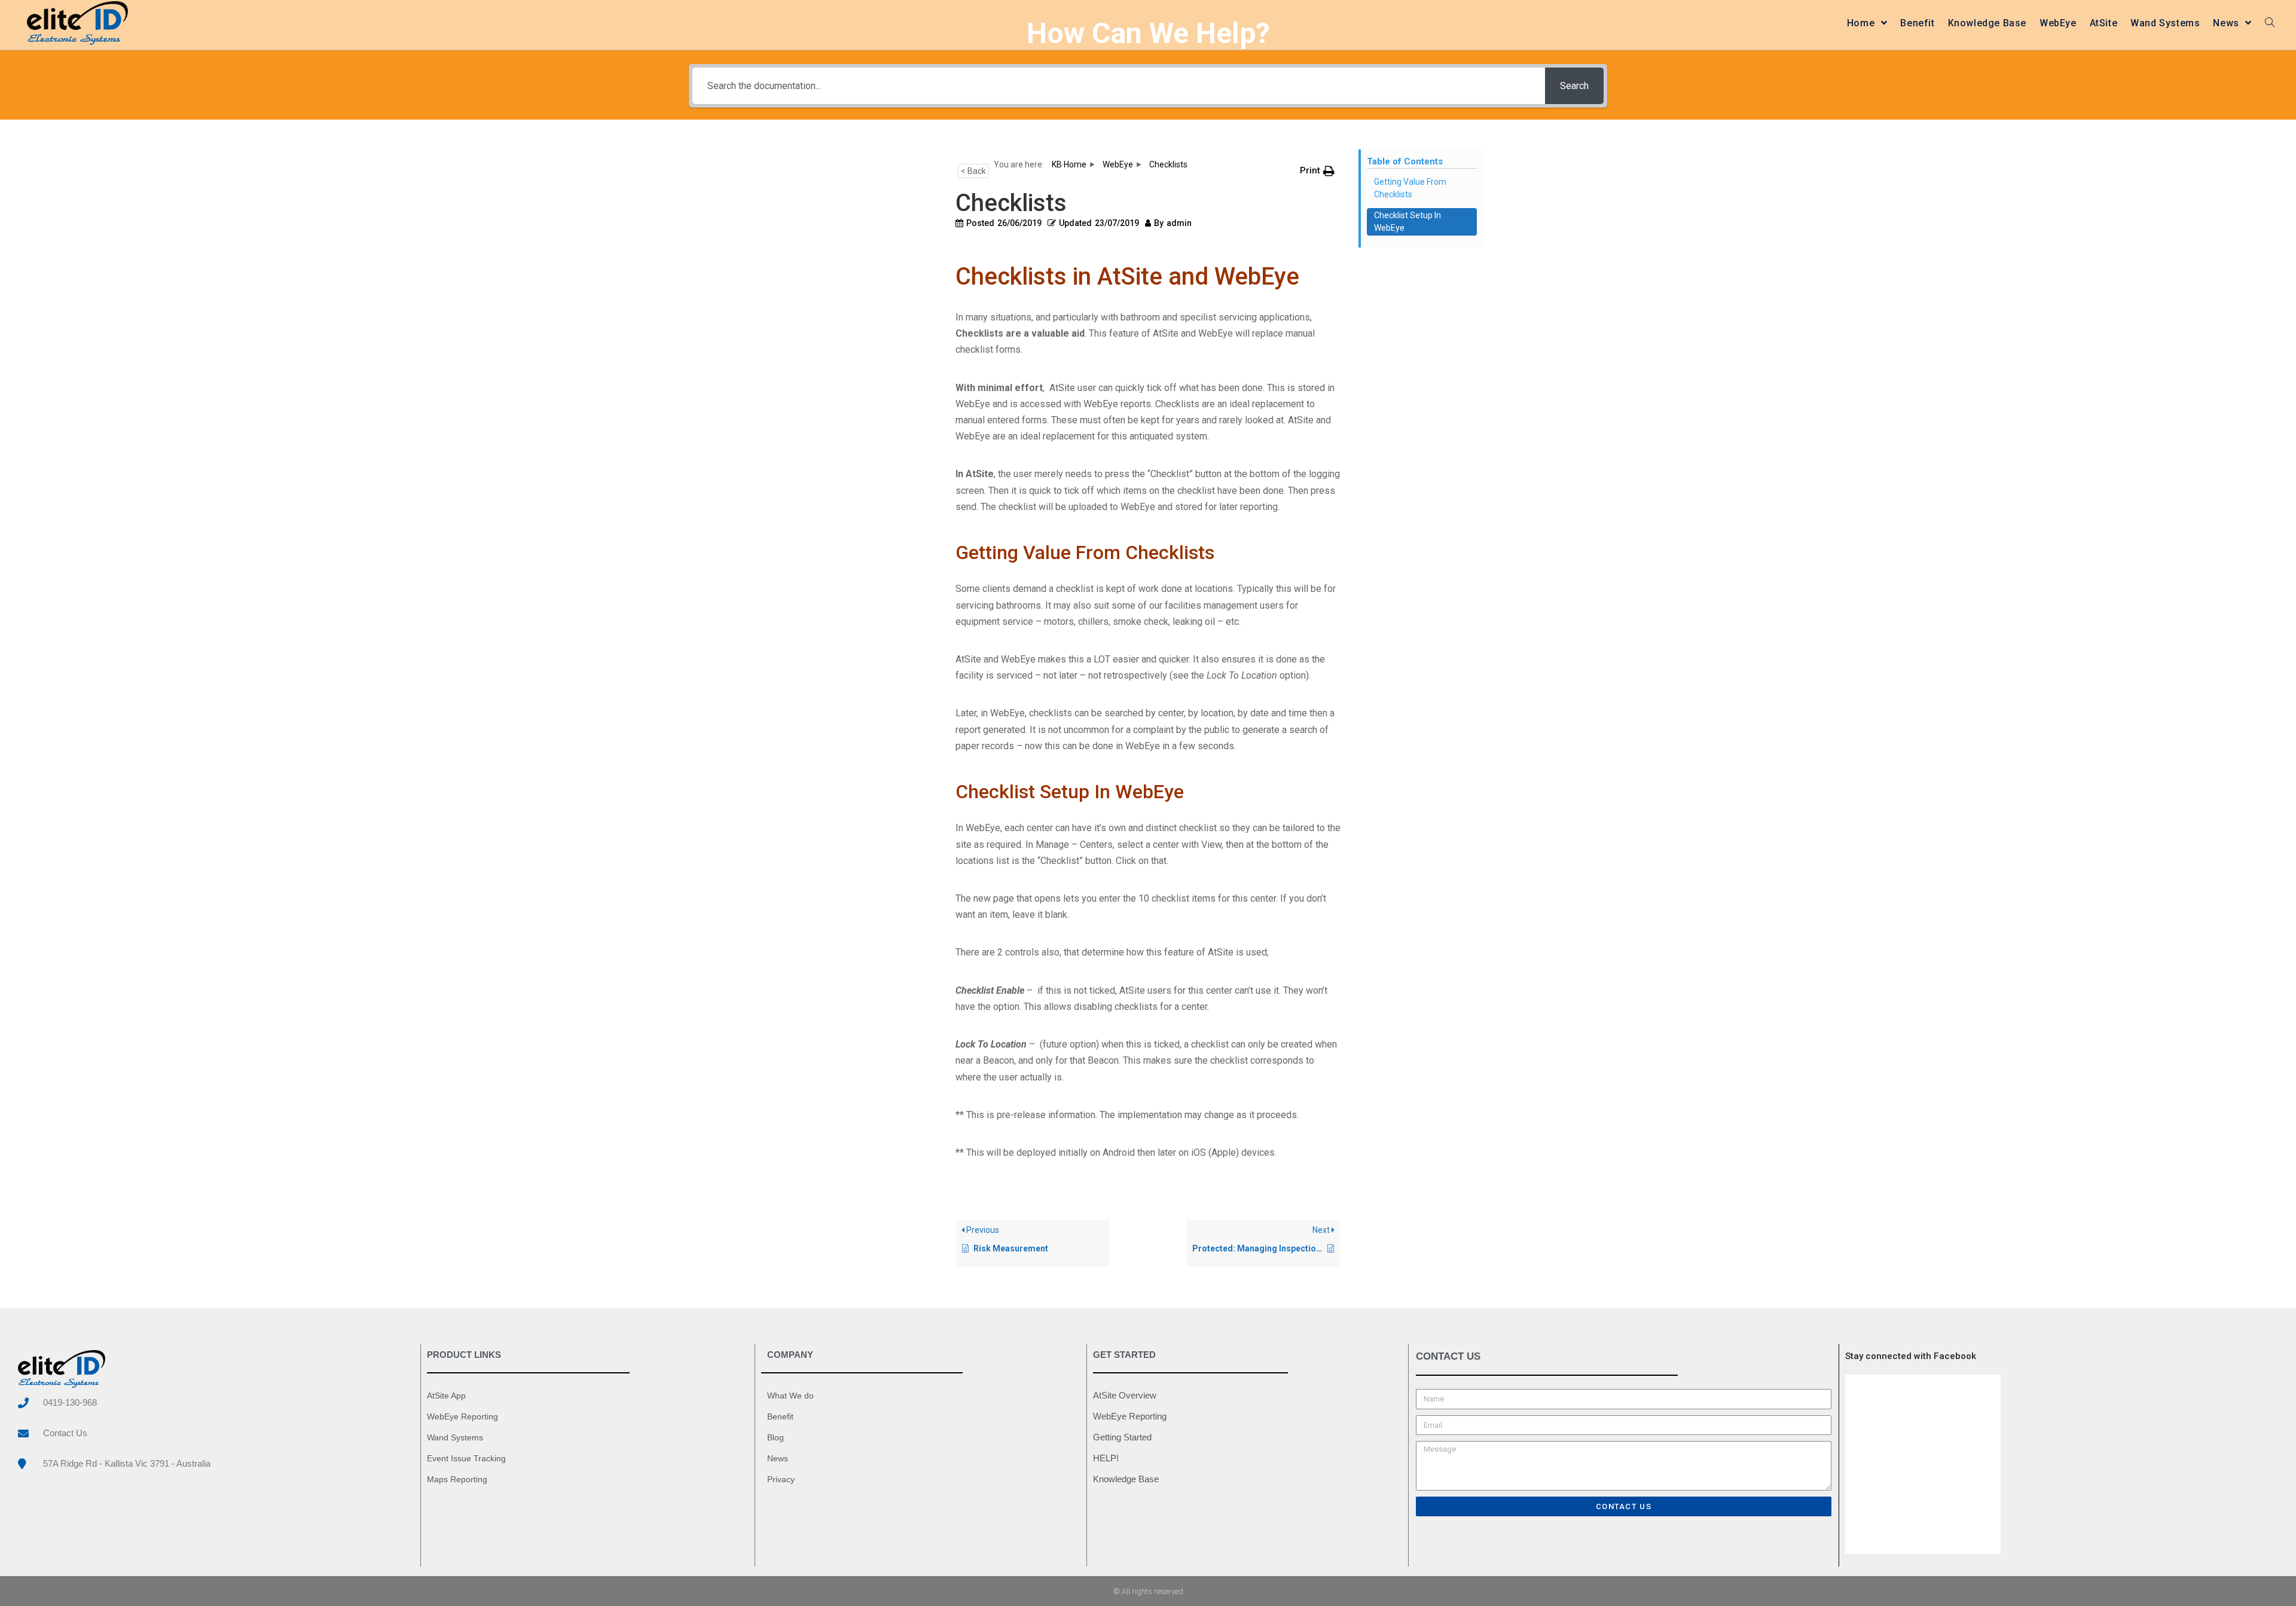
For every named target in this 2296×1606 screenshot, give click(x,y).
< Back (973, 171)
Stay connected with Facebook (1911, 1356)
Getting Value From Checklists (1410, 188)
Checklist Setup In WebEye (1407, 222)
